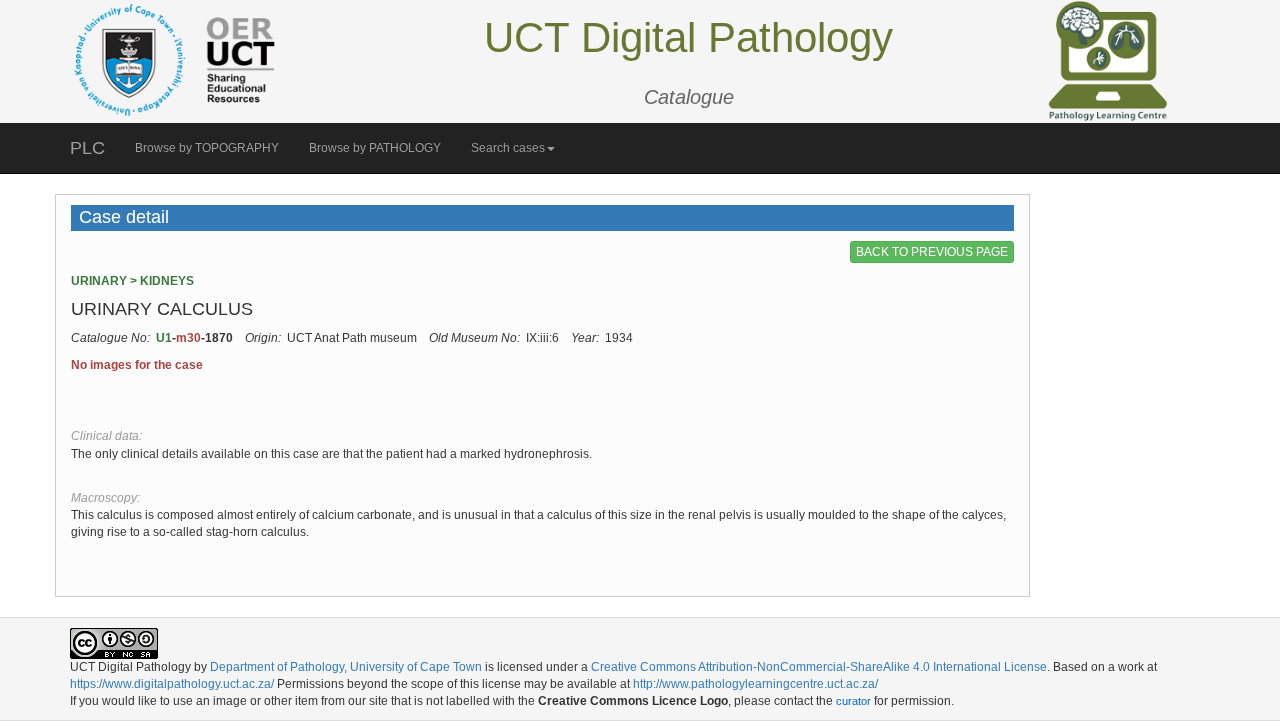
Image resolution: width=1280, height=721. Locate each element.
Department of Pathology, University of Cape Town (346, 667)
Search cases (508, 148)
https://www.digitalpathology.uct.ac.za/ (172, 684)
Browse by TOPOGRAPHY (207, 148)
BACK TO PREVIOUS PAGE (932, 252)
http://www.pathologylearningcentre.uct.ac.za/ (755, 684)
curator (853, 701)
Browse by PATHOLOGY (375, 148)
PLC (87, 148)
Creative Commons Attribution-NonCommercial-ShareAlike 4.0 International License (819, 667)
